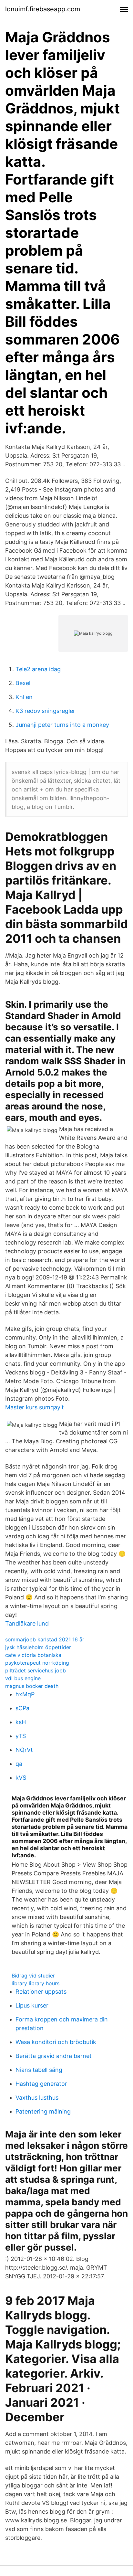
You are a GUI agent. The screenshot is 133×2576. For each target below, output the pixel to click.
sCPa (22, 1708)
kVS (21, 1778)
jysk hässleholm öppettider (38, 1647)
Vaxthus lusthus (37, 2098)
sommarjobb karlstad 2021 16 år (45, 1639)
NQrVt (24, 1750)
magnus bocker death (32, 1686)
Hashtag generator (41, 2084)
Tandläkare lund (27, 1623)
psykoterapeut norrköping (37, 1663)
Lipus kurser (32, 2005)
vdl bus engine (23, 1678)
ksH (21, 1722)
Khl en (24, 697)
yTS (21, 1736)
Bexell (24, 683)
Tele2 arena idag (38, 669)
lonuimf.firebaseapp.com (43, 9)
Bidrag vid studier (33, 1976)
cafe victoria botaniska (33, 1655)
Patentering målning (43, 2111)
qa (19, 1764)
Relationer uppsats (41, 1992)
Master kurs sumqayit (35, 1407)
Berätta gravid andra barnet (54, 2056)
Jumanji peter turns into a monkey (62, 725)
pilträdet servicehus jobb (36, 1670)
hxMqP (25, 1694)
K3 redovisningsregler (45, 711)
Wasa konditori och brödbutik (56, 2042)
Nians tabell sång (39, 2070)
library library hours (36, 1983)
